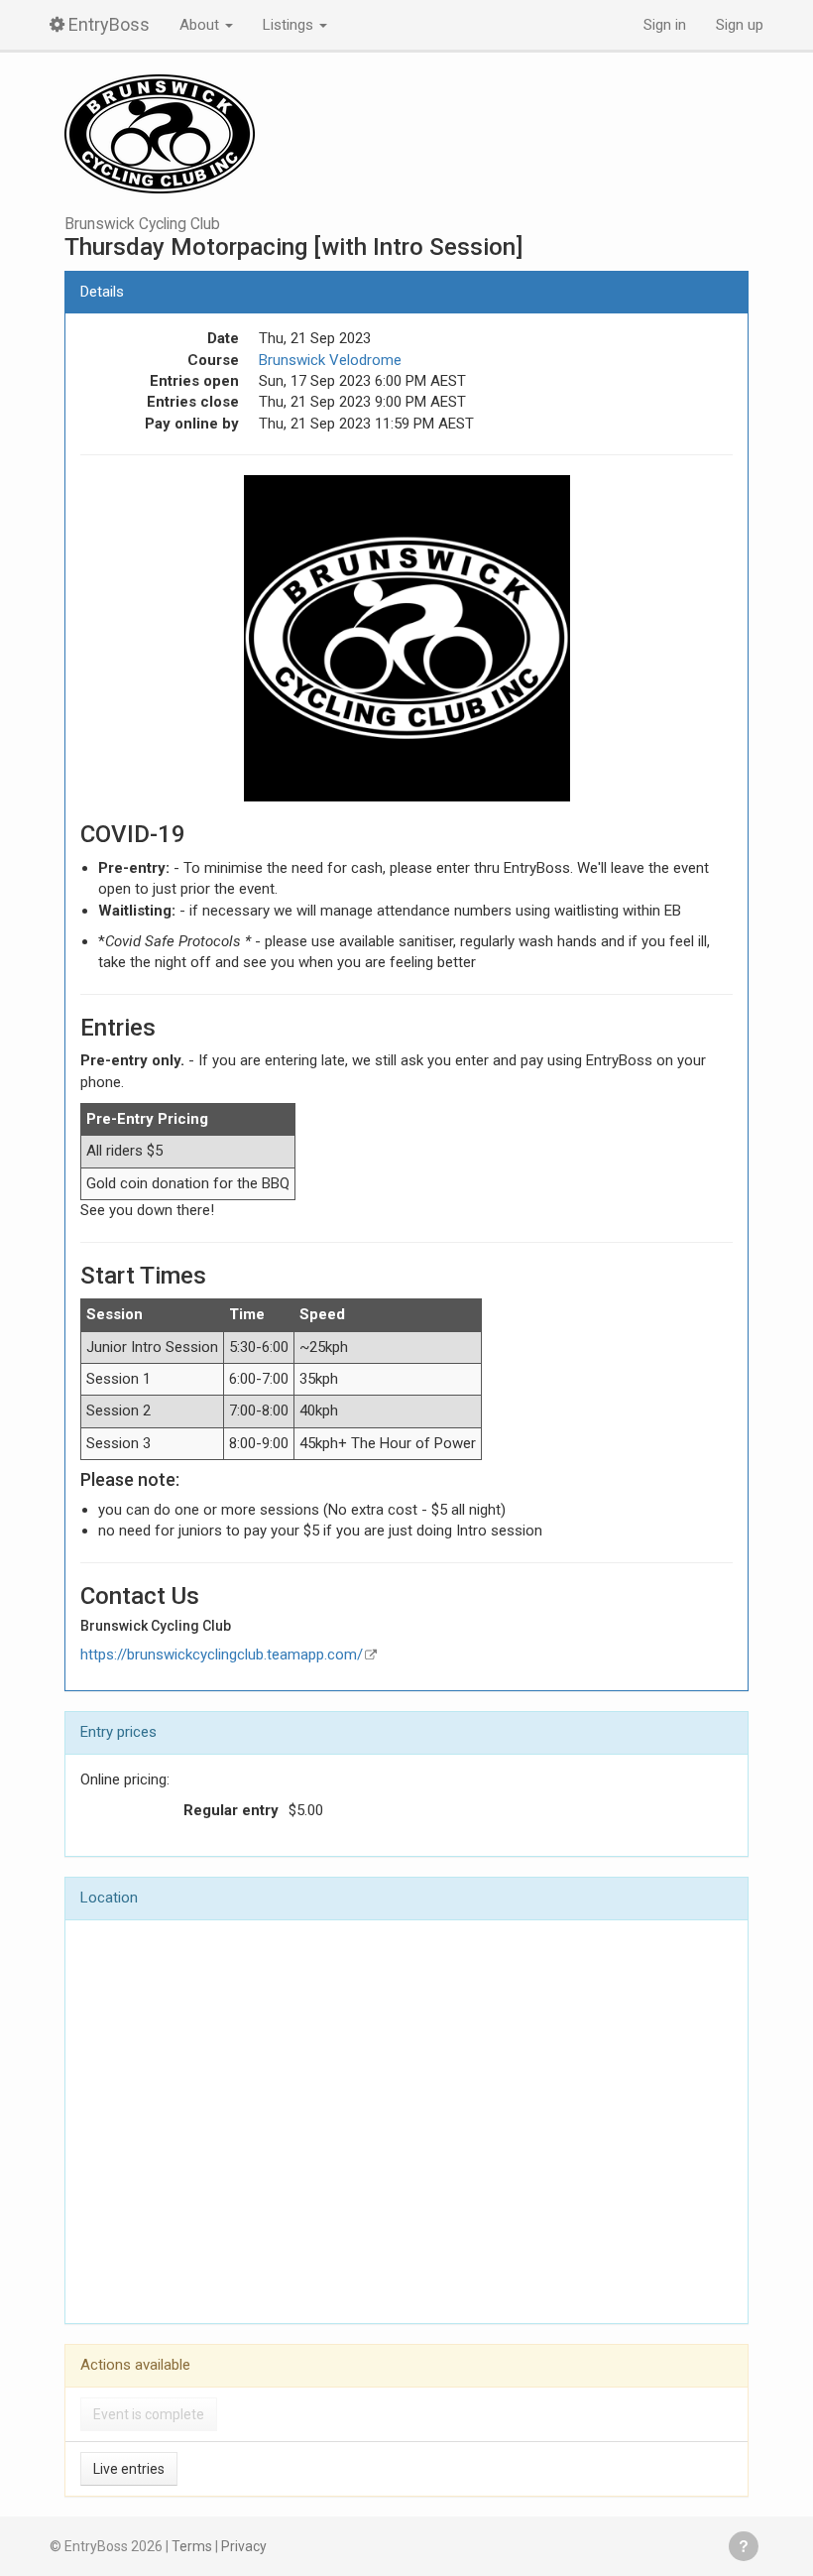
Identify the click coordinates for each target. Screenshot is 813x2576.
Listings (290, 25)
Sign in (665, 25)
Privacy (244, 2546)
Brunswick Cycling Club (142, 224)
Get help (744, 2546)
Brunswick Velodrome (330, 360)
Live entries (129, 2469)
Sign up (740, 25)
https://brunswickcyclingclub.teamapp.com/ (222, 1655)
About (201, 25)
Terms (192, 2546)
